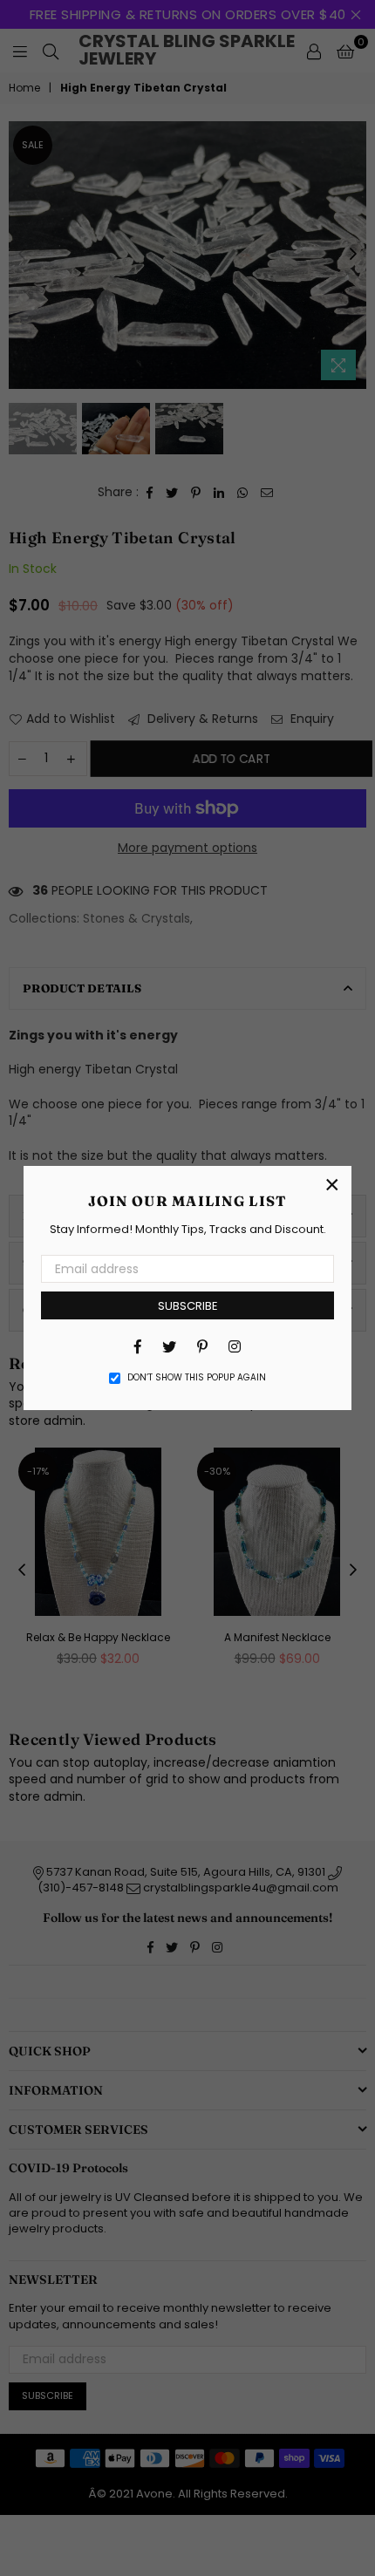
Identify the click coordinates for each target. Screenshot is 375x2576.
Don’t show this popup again (197, 1378)
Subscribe (188, 1306)
